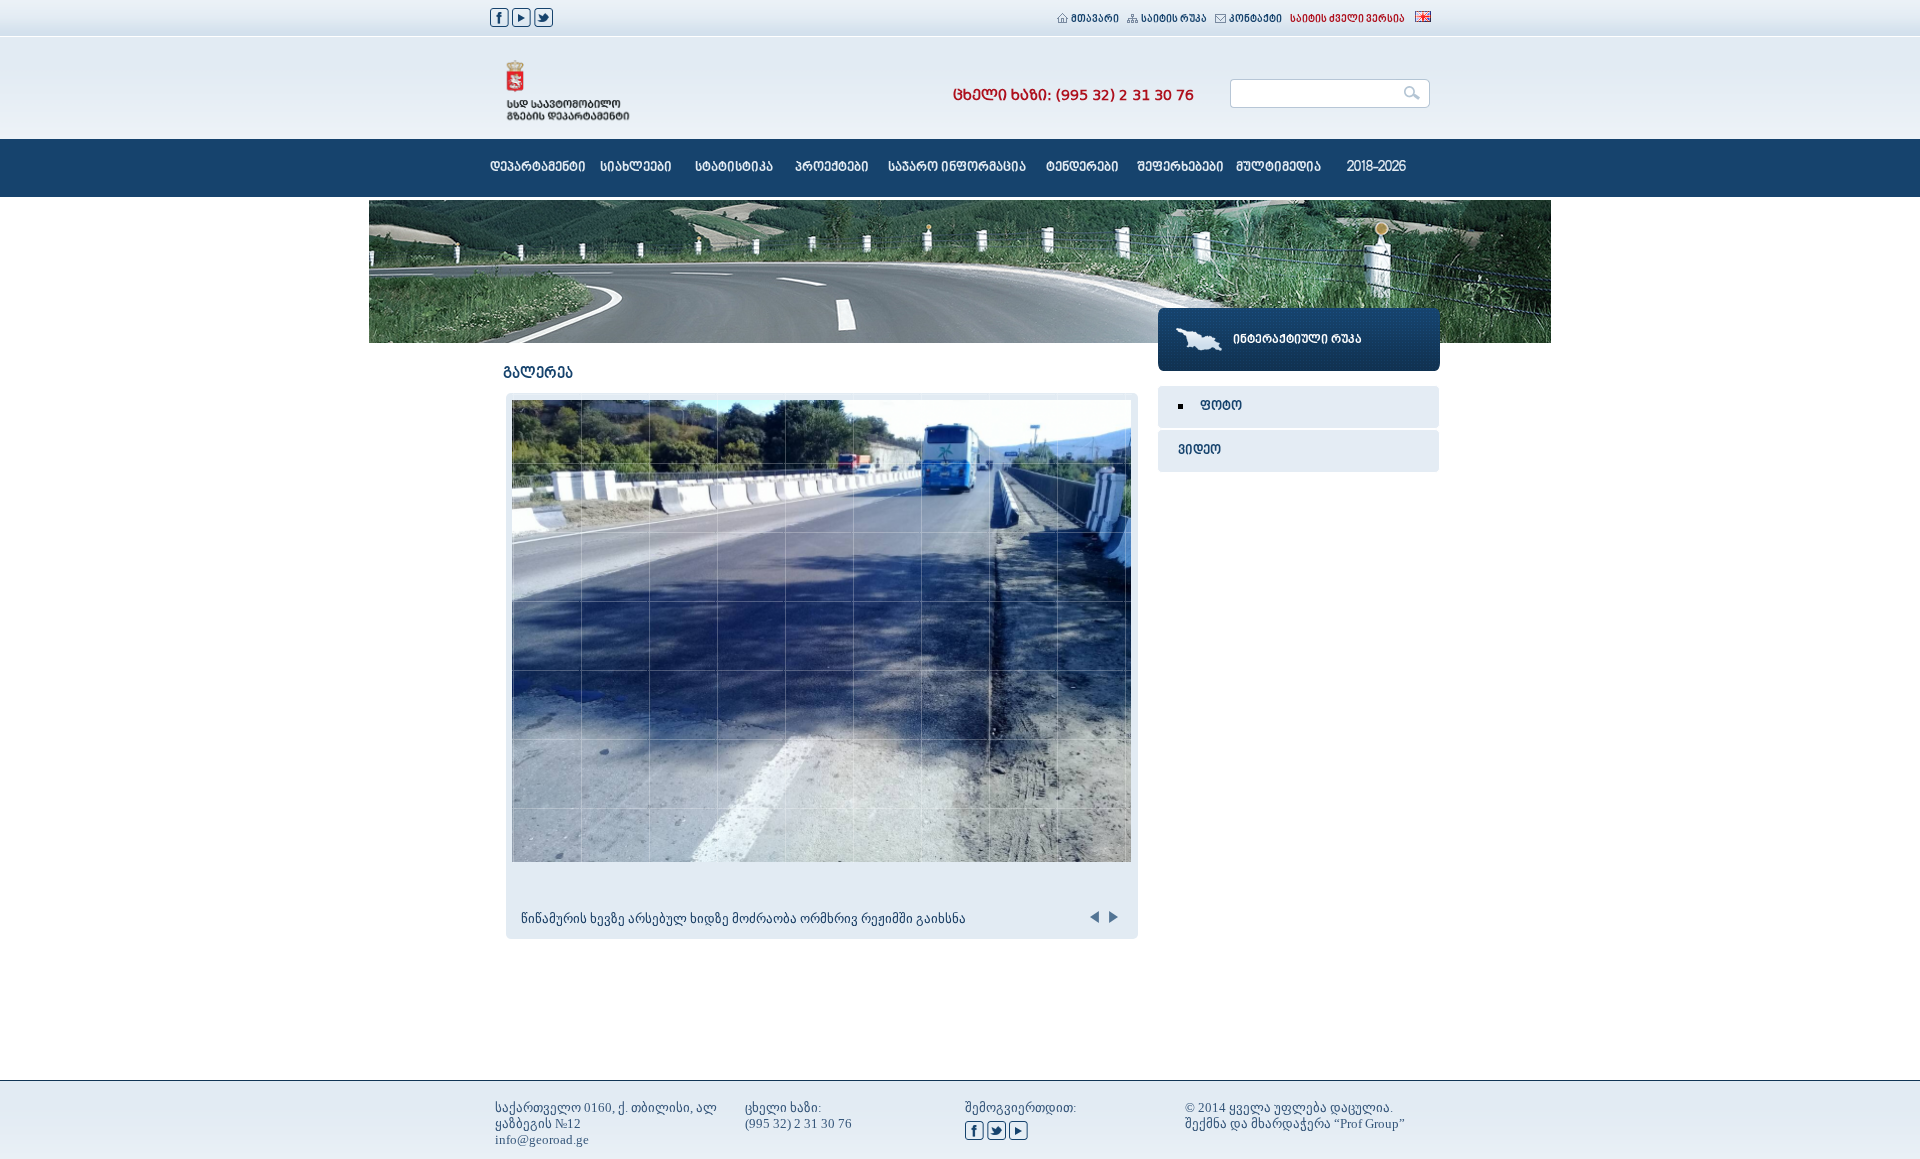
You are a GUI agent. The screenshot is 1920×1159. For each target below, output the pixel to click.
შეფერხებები (1180, 168)
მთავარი (1095, 19)
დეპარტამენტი (538, 168)
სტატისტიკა (734, 168)
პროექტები (832, 168)
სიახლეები (636, 168)
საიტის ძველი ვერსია (1347, 19)
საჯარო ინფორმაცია (957, 168)
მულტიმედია (1278, 168)
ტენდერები (1082, 168)
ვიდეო (1199, 451)
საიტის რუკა (1174, 19)
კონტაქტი (1255, 19)
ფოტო (1221, 407)
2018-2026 (1376, 168)
